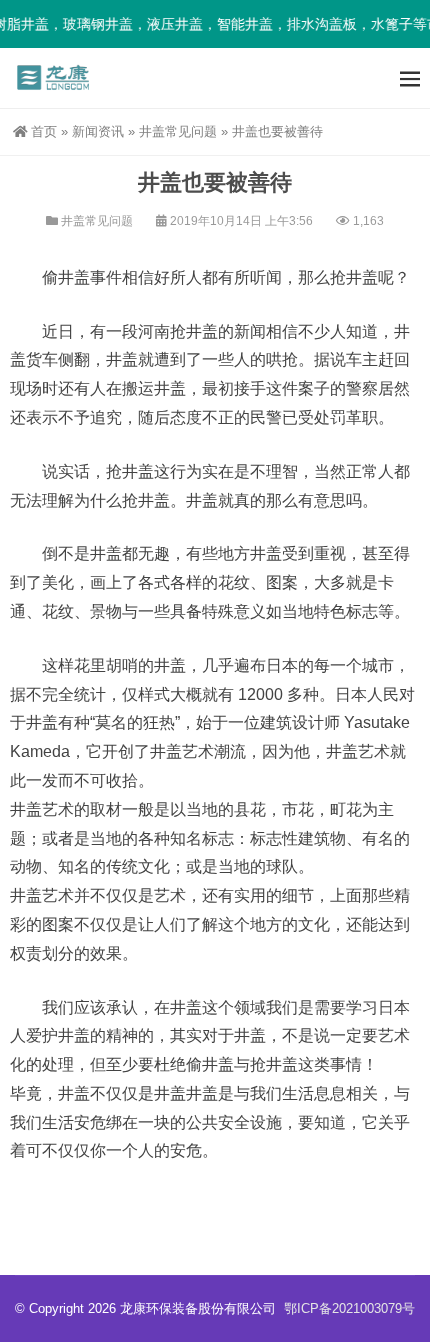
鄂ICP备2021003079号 (349, 1308)
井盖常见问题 (178, 131)
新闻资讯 (98, 131)
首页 (44, 131)
